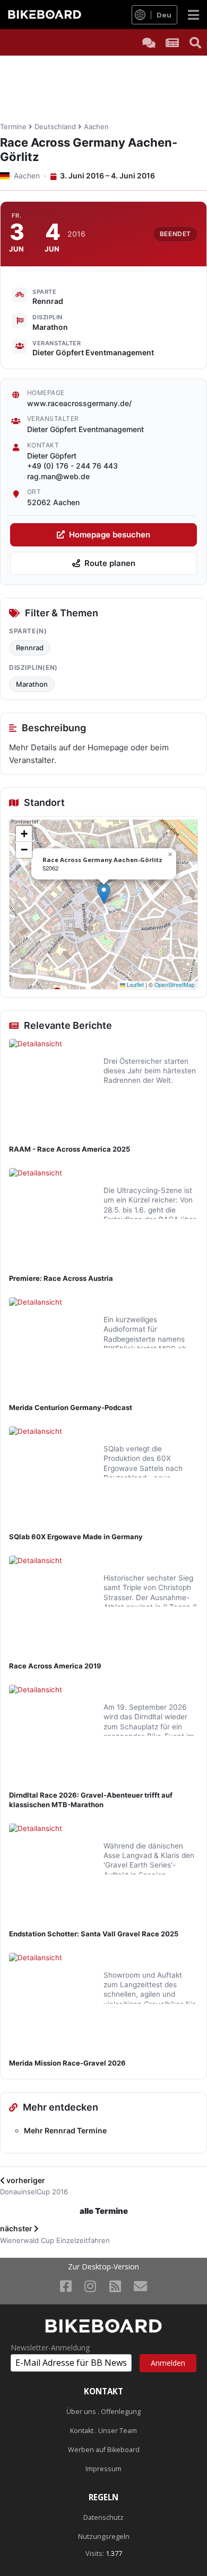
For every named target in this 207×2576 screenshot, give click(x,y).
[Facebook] (66, 2286)
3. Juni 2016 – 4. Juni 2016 (107, 176)
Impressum (103, 2469)
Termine (13, 127)
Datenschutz (103, 2517)
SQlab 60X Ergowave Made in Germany (76, 1537)
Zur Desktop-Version (103, 2267)
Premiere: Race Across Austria (61, 1278)
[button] (104, 894)
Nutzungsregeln (104, 2537)
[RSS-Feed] (115, 2286)
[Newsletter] (140, 2286)
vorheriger (25, 2180)
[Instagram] (90, 2286)
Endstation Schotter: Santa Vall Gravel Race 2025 (94, 1934)
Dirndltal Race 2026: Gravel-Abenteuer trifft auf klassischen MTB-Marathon (91, 1800)
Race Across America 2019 (55, 1666)
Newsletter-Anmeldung (50, 2348)
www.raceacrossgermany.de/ (79, 403)
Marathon (32, 684)
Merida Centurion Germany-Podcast (71, 1407)
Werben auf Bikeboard (104, 2450)
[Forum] (149, 42)
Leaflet (135, 985)
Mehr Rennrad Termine (65, 2130)
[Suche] (195, 42)
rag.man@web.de (58, 476)
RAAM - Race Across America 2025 (70, 1149)
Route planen (110, 563)
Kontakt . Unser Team (103, 2431)
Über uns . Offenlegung (103, 2412)
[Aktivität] (172, 42)
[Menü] (193, 15)
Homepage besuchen (110, 535)
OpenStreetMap (175, 985)
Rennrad (30, 648)
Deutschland (55, 127)
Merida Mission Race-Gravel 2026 (67, 2063)
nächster (17, 2228)
